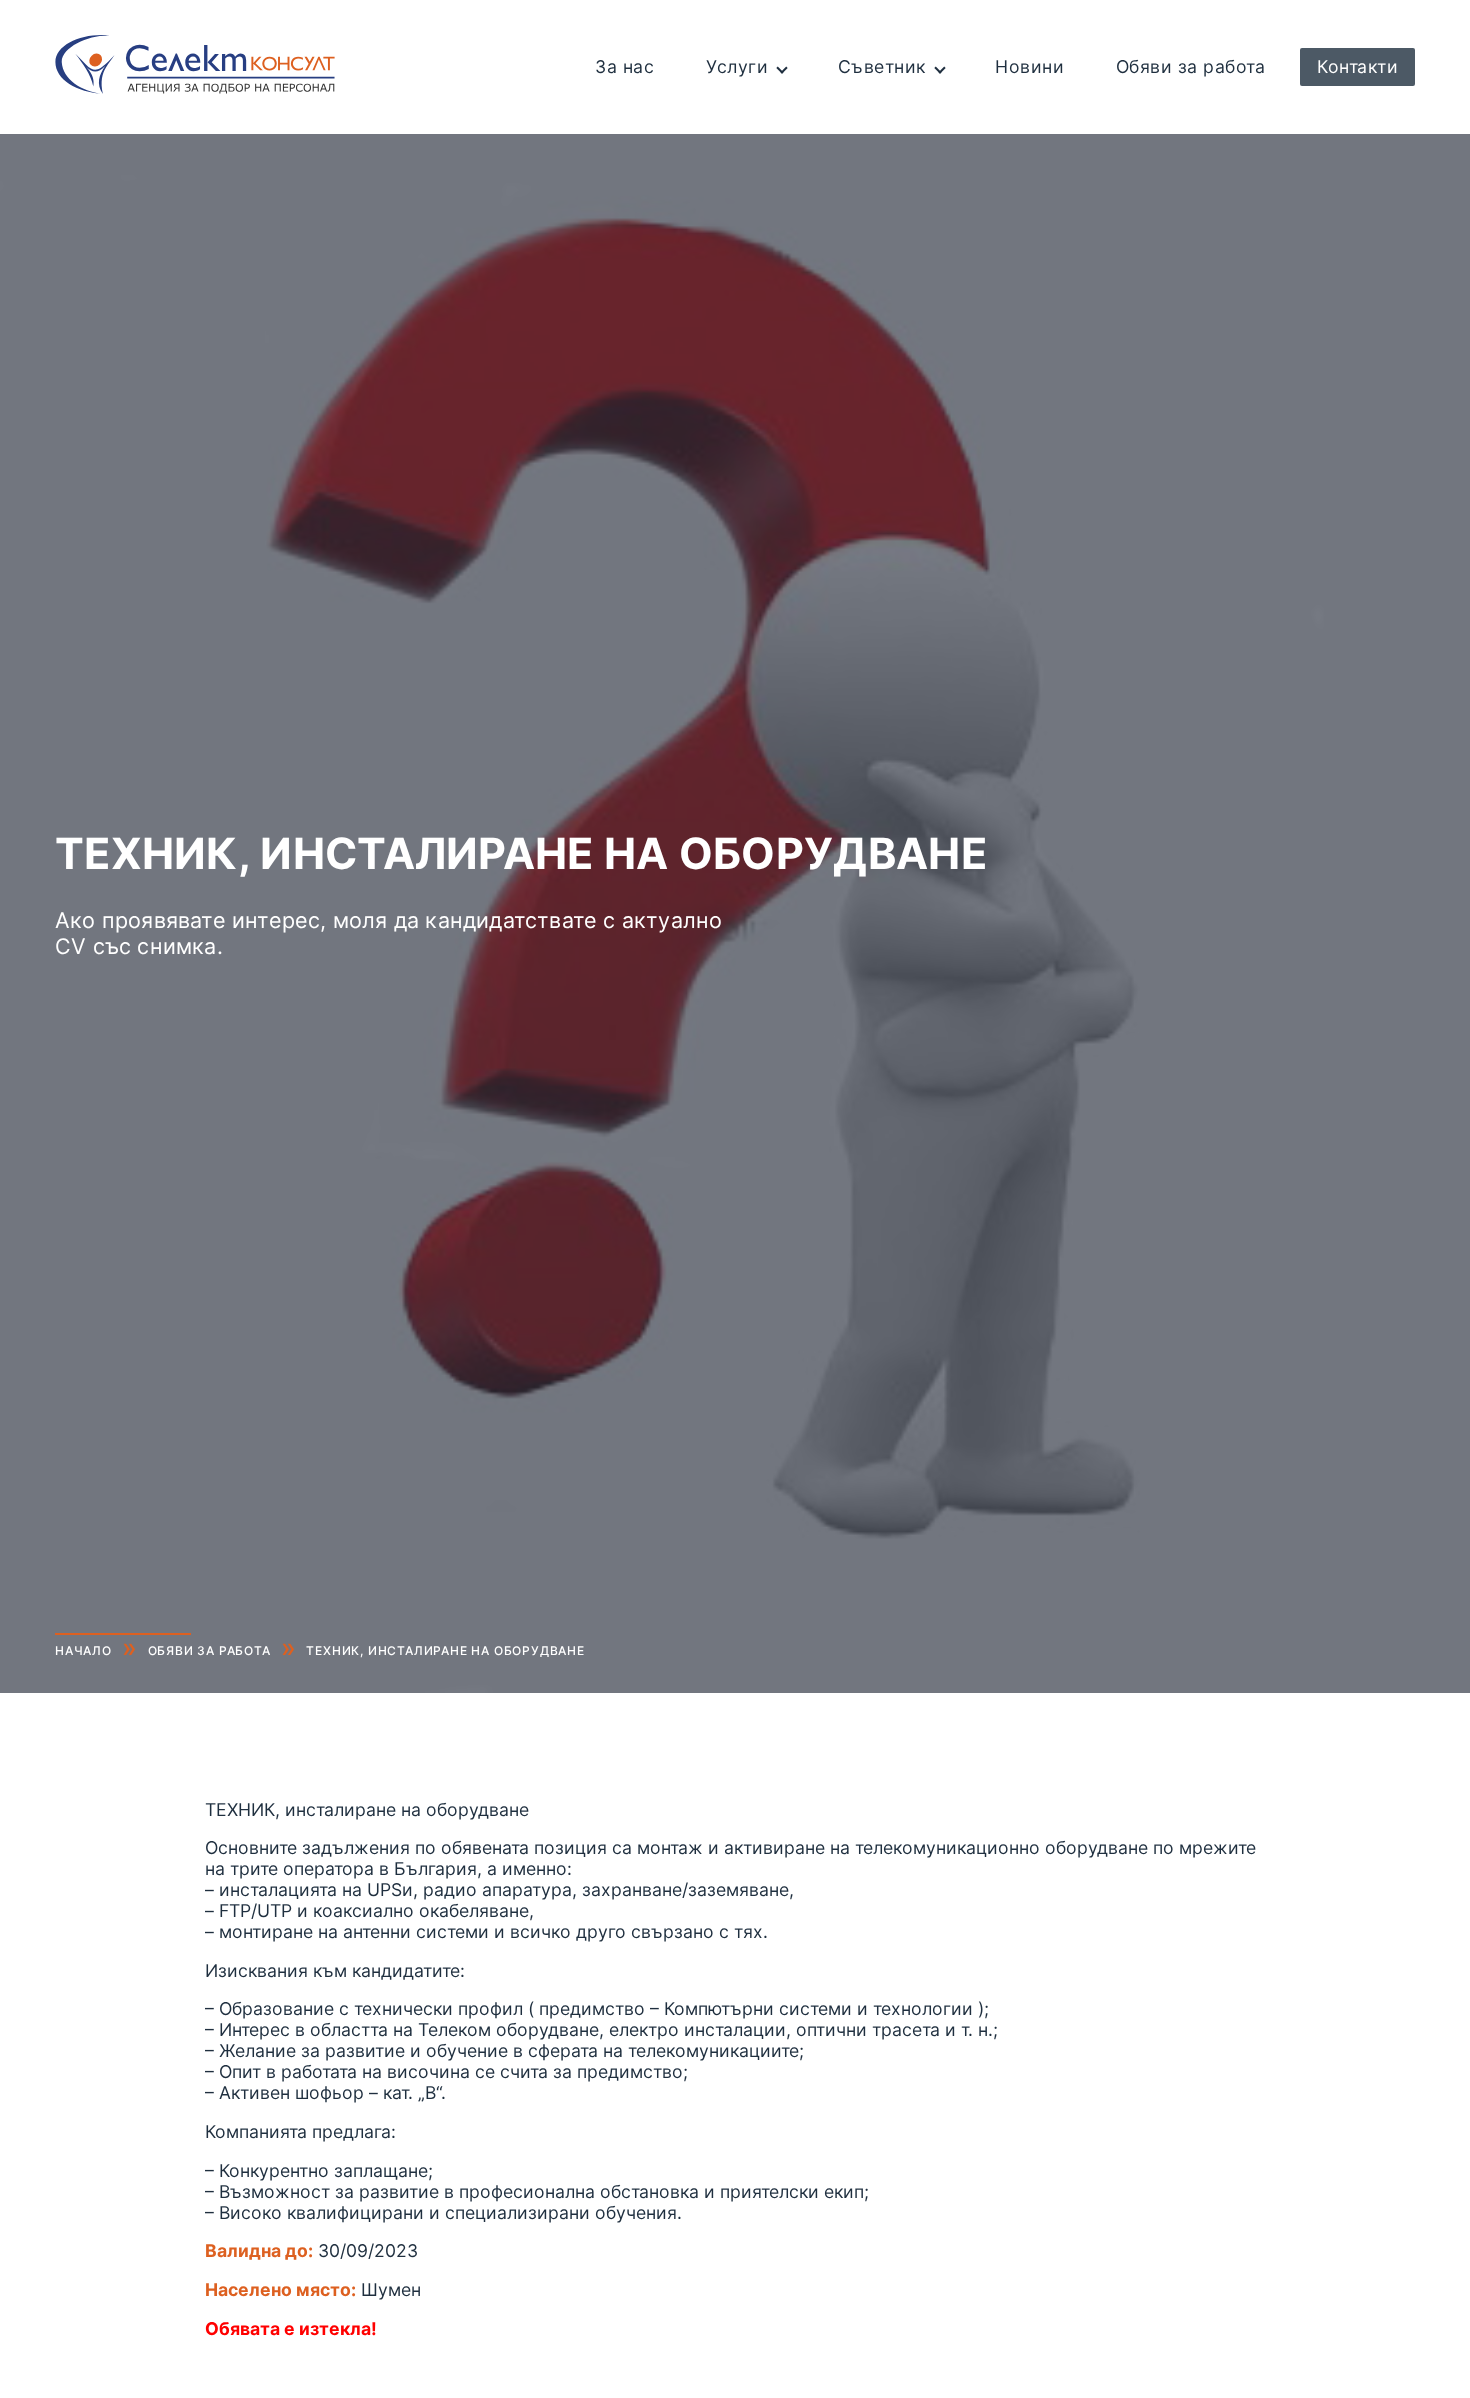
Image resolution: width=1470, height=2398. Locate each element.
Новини (1029, 66)
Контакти (1357, 66)
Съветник (882, 66)
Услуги (737, 66)
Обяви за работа (1191, 66)
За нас (624, 66)
